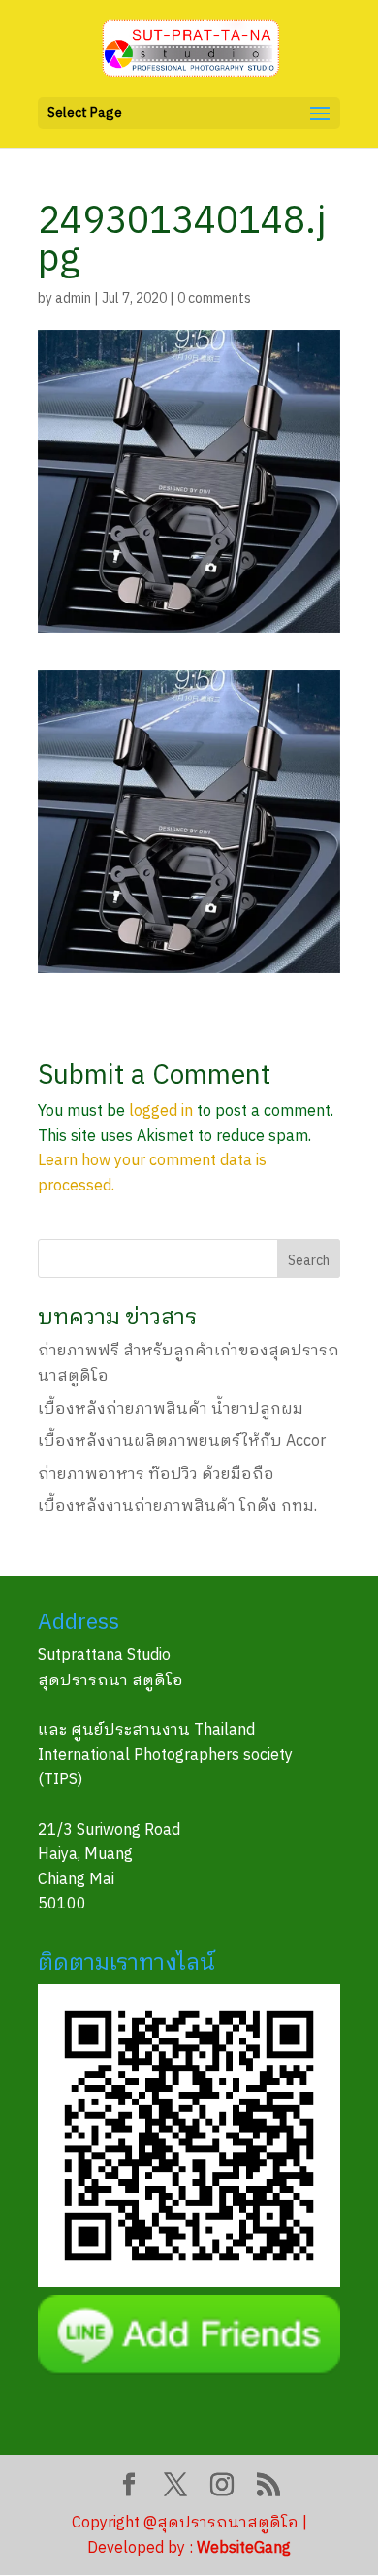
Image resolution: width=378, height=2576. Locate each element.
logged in (161, 1111)
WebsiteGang (244, 2548)
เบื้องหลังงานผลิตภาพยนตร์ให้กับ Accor (182, 1441)
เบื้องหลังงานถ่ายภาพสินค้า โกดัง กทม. (177, 1506)
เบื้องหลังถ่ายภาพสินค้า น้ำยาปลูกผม (171, 1409)
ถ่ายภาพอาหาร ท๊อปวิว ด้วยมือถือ (156, 1474)
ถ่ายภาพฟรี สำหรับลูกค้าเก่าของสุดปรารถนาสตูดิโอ (189, 1364)
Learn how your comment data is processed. (152, 1174)
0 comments (214, 298)
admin (73, 298)
